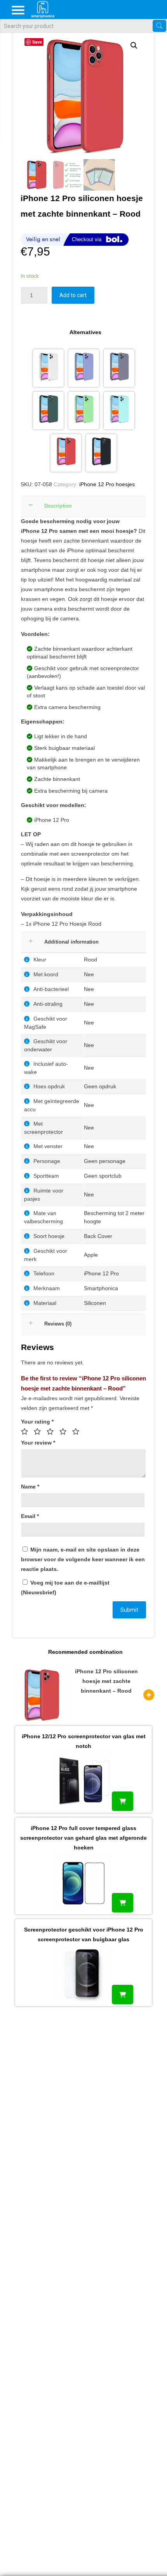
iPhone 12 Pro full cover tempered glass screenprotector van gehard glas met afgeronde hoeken (83, 1838)
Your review (38, 1443)
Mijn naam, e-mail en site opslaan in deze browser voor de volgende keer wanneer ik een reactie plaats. (83, 1559)
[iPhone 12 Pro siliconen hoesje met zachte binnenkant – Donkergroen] (48, 411)
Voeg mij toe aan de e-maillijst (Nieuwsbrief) (65, 1587)
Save (37, 42)
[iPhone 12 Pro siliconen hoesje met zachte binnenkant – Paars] (84, 368)
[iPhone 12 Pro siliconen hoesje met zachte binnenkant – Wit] (48, 368)
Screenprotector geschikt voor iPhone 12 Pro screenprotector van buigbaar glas (84, 1934)
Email (30, 1516)
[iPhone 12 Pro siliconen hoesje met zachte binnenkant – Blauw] (119, 411)
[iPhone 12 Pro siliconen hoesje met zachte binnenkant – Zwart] (101, 453)
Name (30, 1487)
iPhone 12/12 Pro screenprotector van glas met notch (84, 1741)
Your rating (37, 1422)
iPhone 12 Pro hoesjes (107, 484)
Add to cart (73, 295)
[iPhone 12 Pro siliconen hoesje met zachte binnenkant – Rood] (66, 453)
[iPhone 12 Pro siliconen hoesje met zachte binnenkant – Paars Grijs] (119, 368)
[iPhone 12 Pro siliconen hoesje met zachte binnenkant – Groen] (84, 411)
